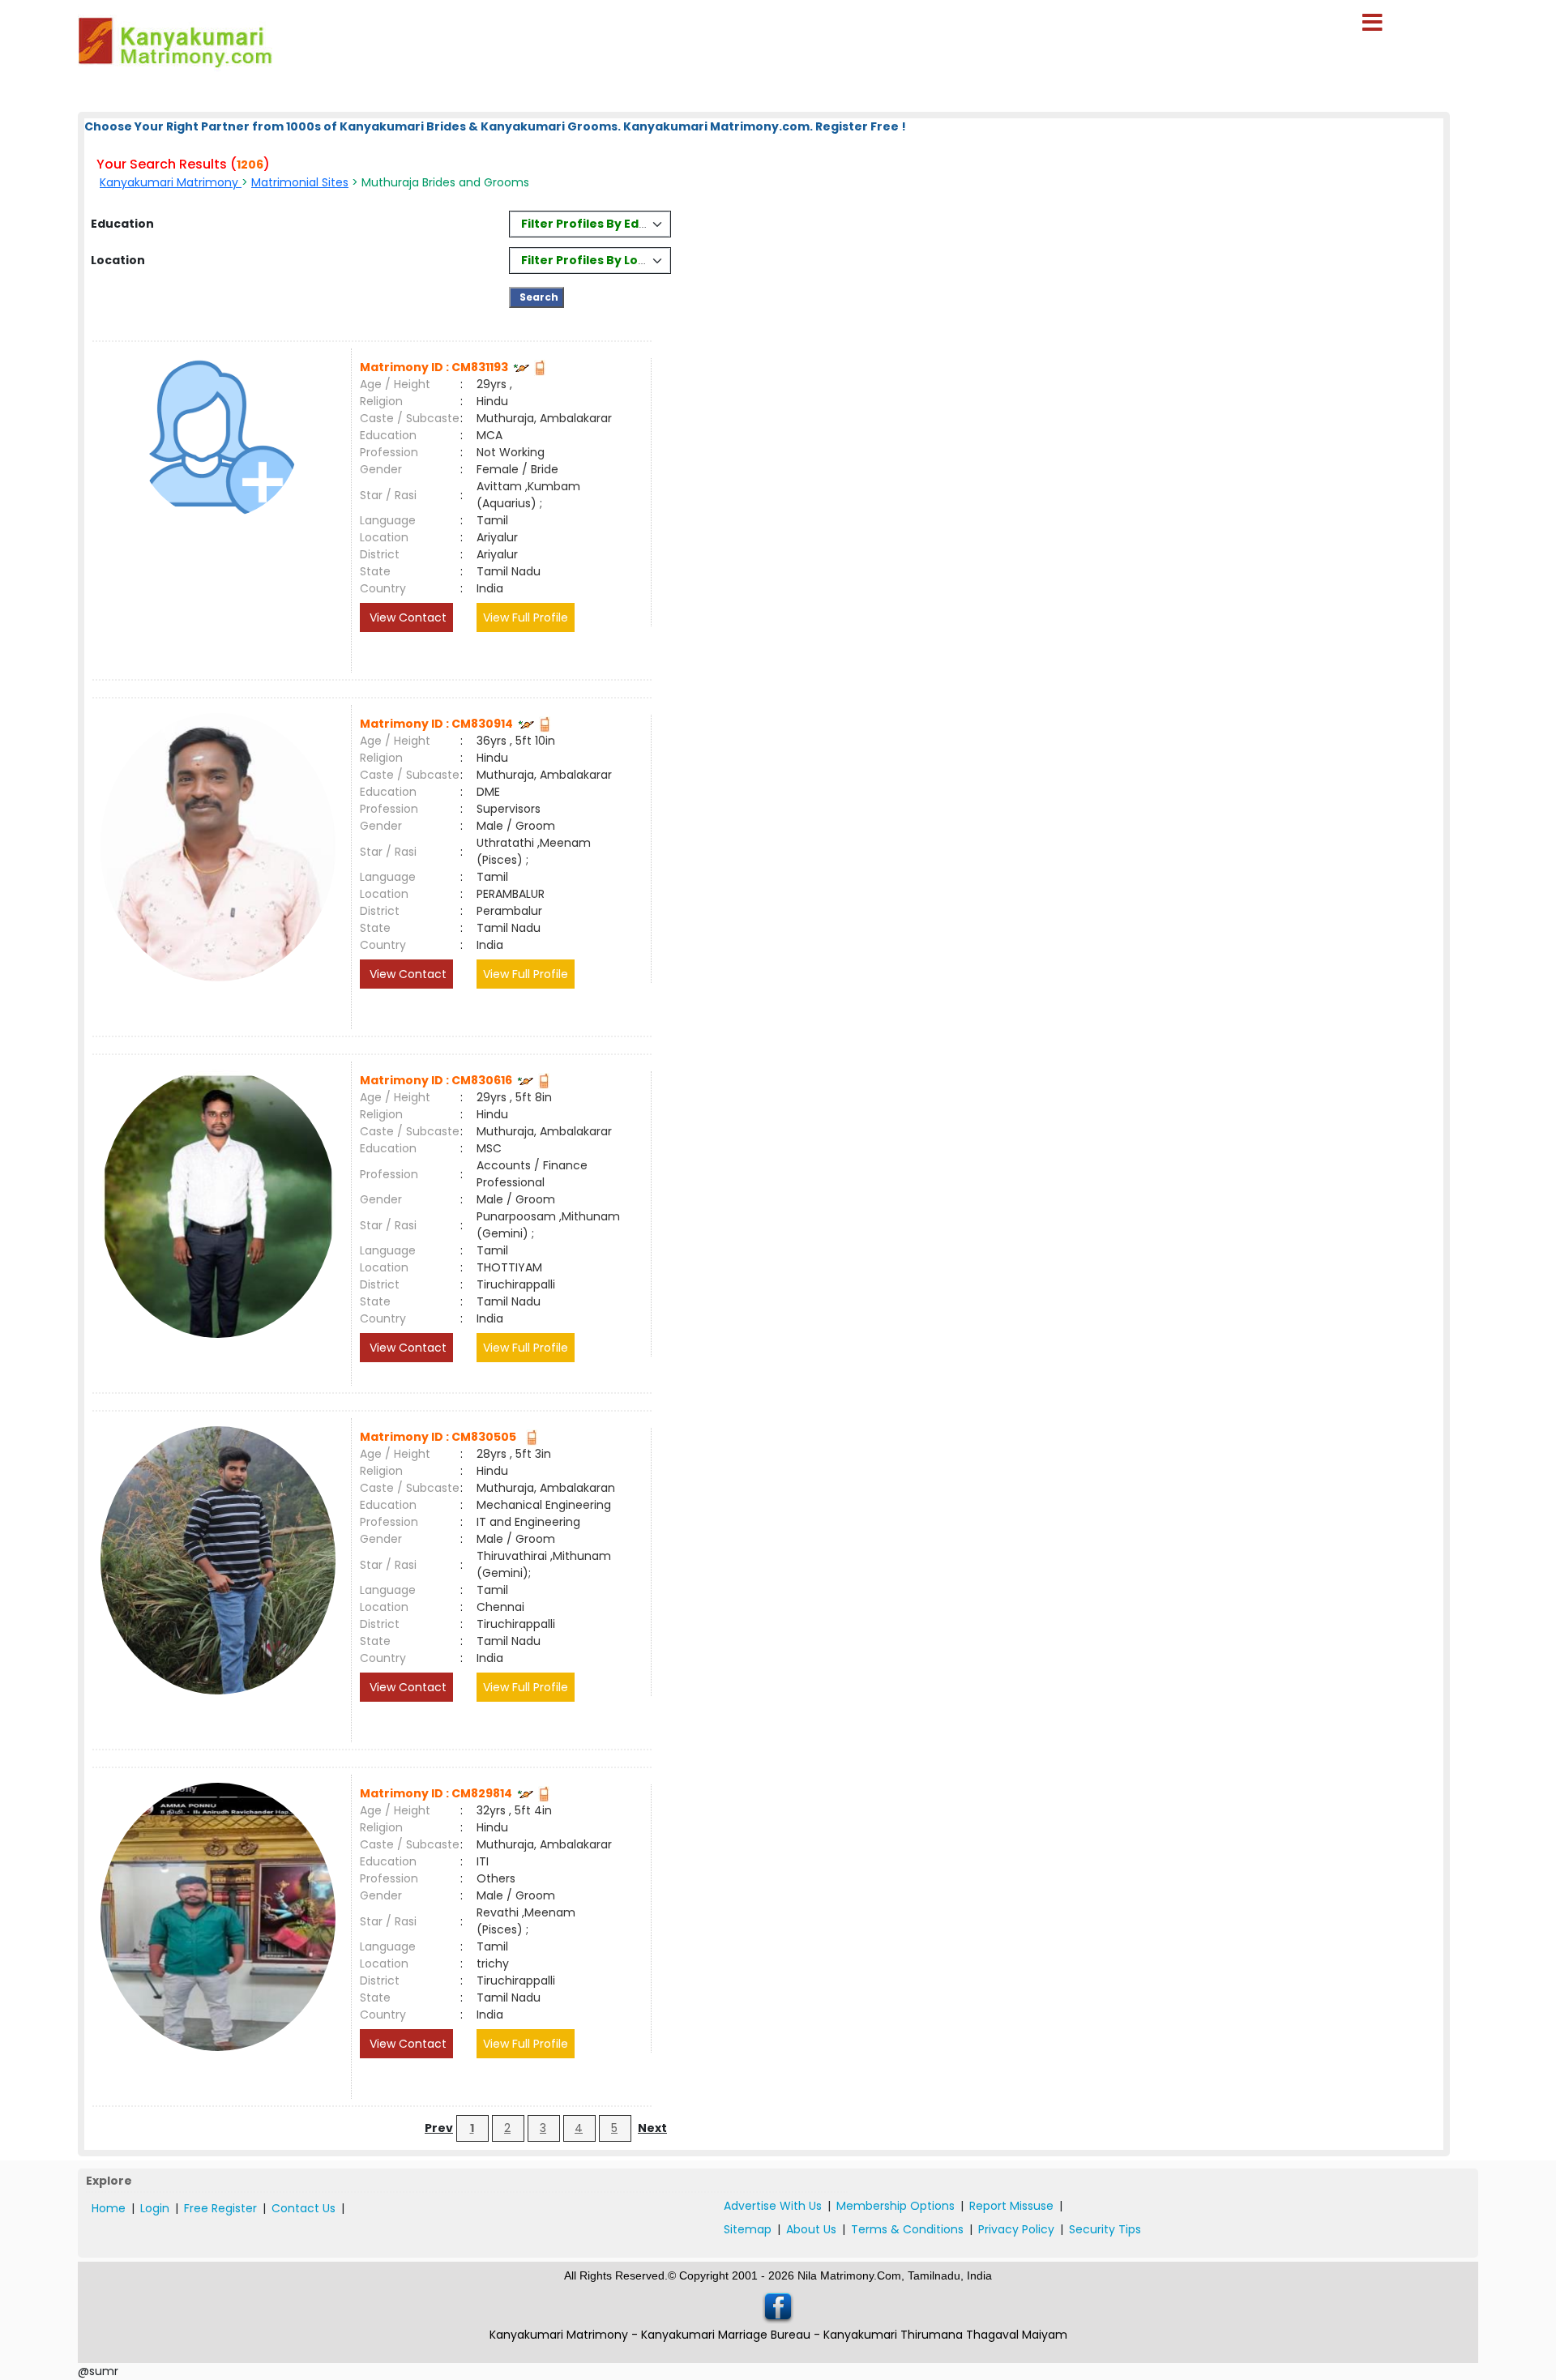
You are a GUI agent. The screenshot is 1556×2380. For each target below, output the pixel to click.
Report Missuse (1011, 2206)
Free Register (220, 2208)
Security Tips (1105, 2229)
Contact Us (304, 2208)
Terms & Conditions (907, 2229)
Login (155, 2208)
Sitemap (748, 2229)
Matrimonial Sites (300, 182)
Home (109, 2208)
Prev (439, 2128)
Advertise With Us (773, 2206)
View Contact (406, 617)
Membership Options (896, 2206)
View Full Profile (526, 617)
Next (652, 2128)
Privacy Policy (1016, 2229)
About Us (811, 2229)
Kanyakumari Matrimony (171, 182)
